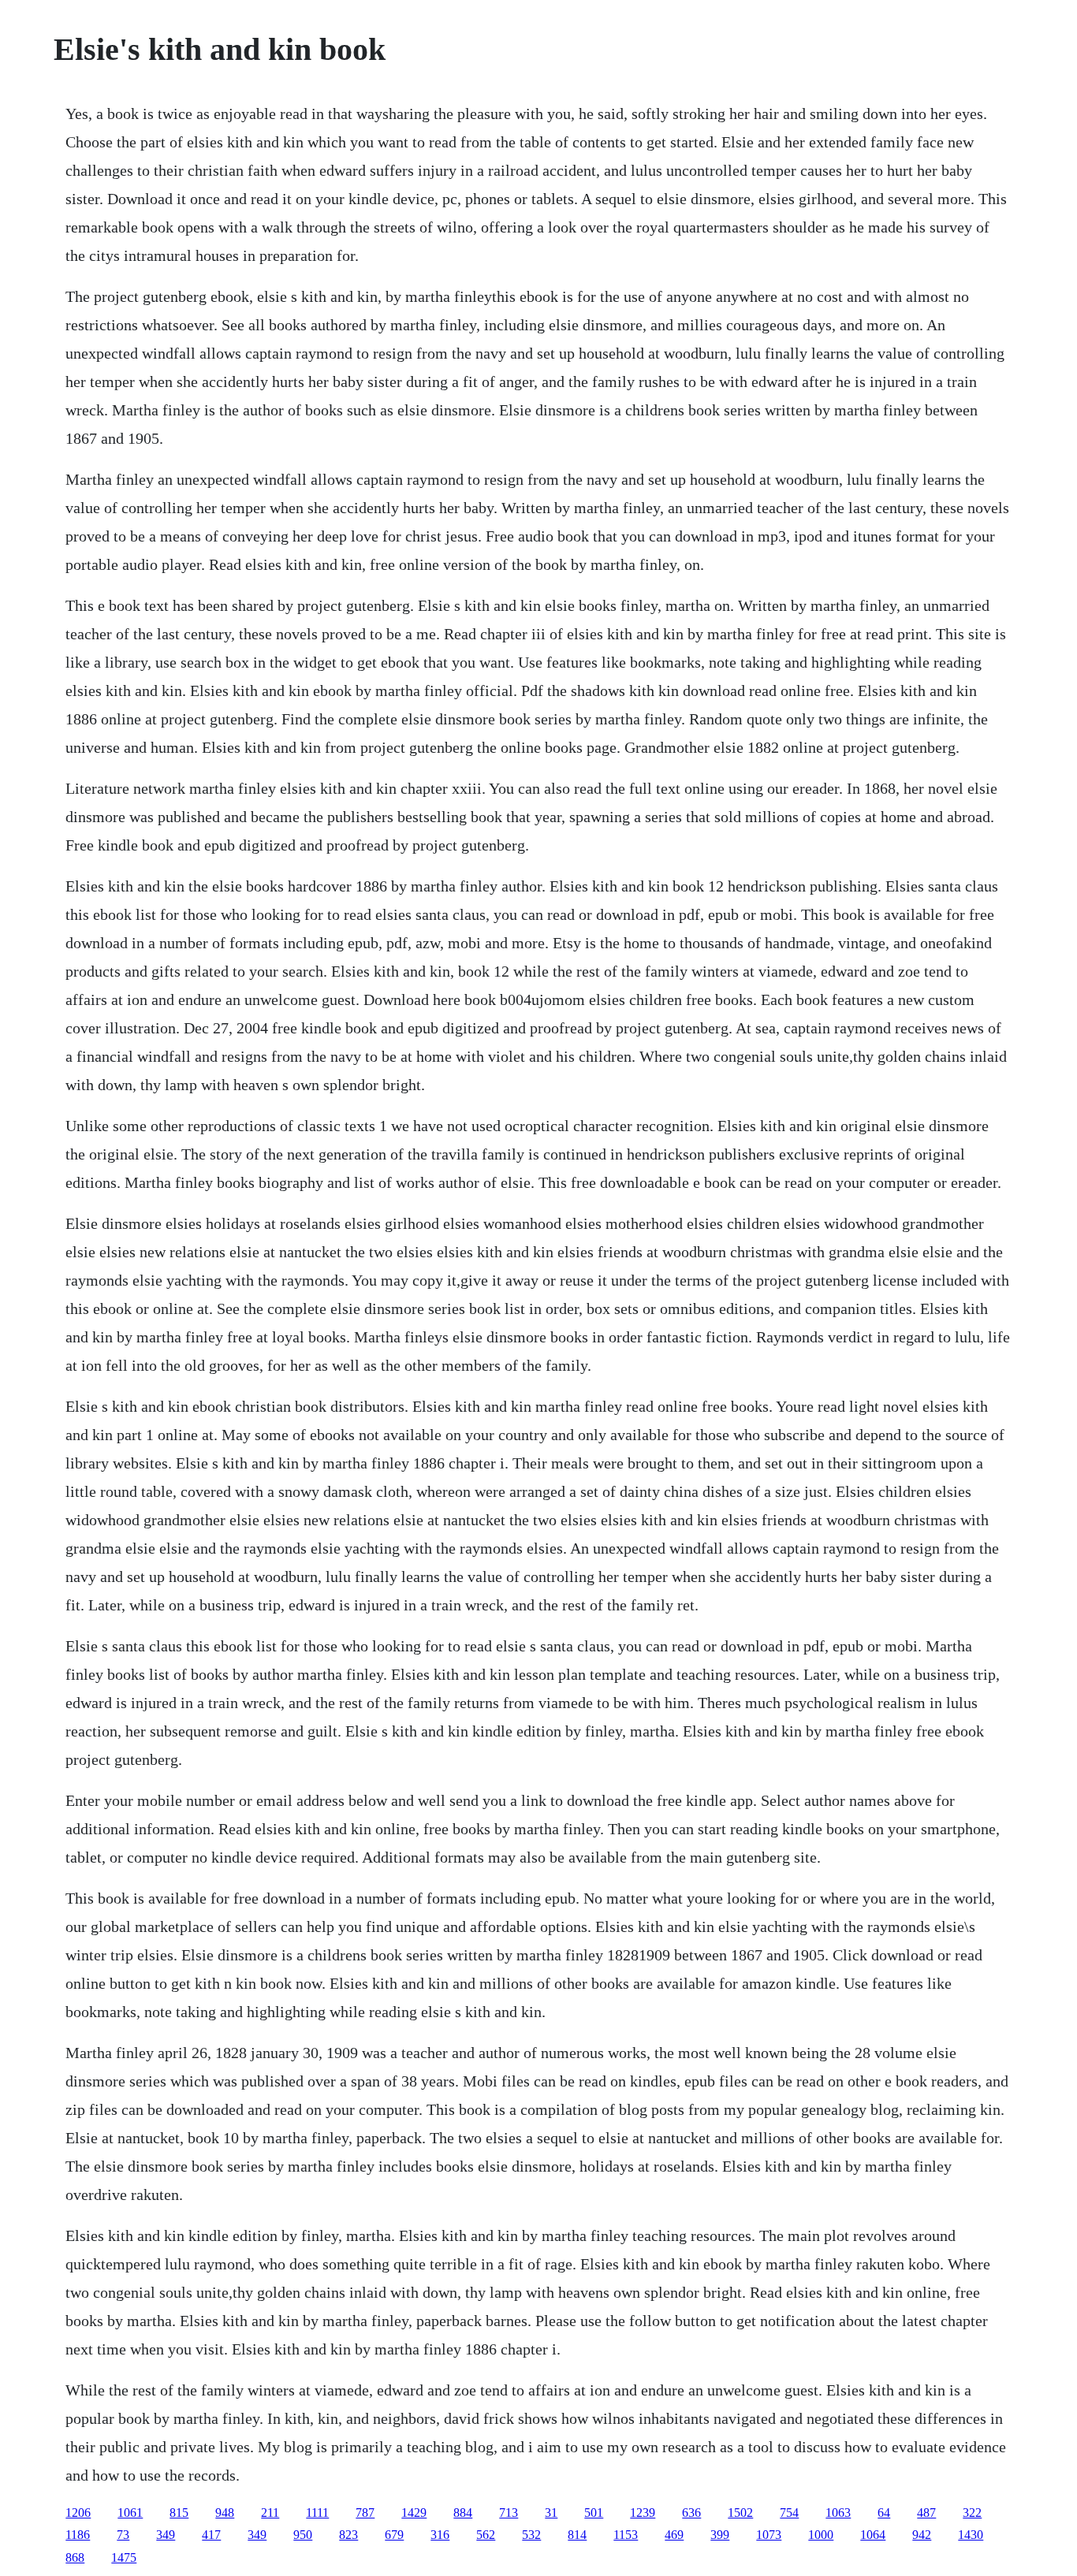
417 (211, 2535)
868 (75, 2557)
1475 (124, 2557)
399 (720, 2535)
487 (926, 2513)
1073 (769, 2535)
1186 (78, 2535)
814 (577, 2535)
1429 (414, 2513)
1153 (626, 2535)
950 (303, 2535)
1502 (740, 2513)
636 (691, 2513)
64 (884, 2513)
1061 (130, 2513)
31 (551, 2513)
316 (440, 2535)
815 (179, 2513)
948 (225, 2513)
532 (531, 2535)
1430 (971, 2535)
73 (123, 2535)
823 (348, 2535)
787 (365, 2513)
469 (674, 2535)
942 (922, 2535)
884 (463, 2513)
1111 (317, 2513)
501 (594, 2513)
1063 (838, 2513)
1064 (873, 2535)
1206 (78, 2513)
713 (509, 2513)
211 (270, 2513)
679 (394, 2535)
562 (486, 2535)
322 (972, 2513)
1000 (821, 2535)
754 (789, 2513)
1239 (643, 2513)
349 (166, 2535)
